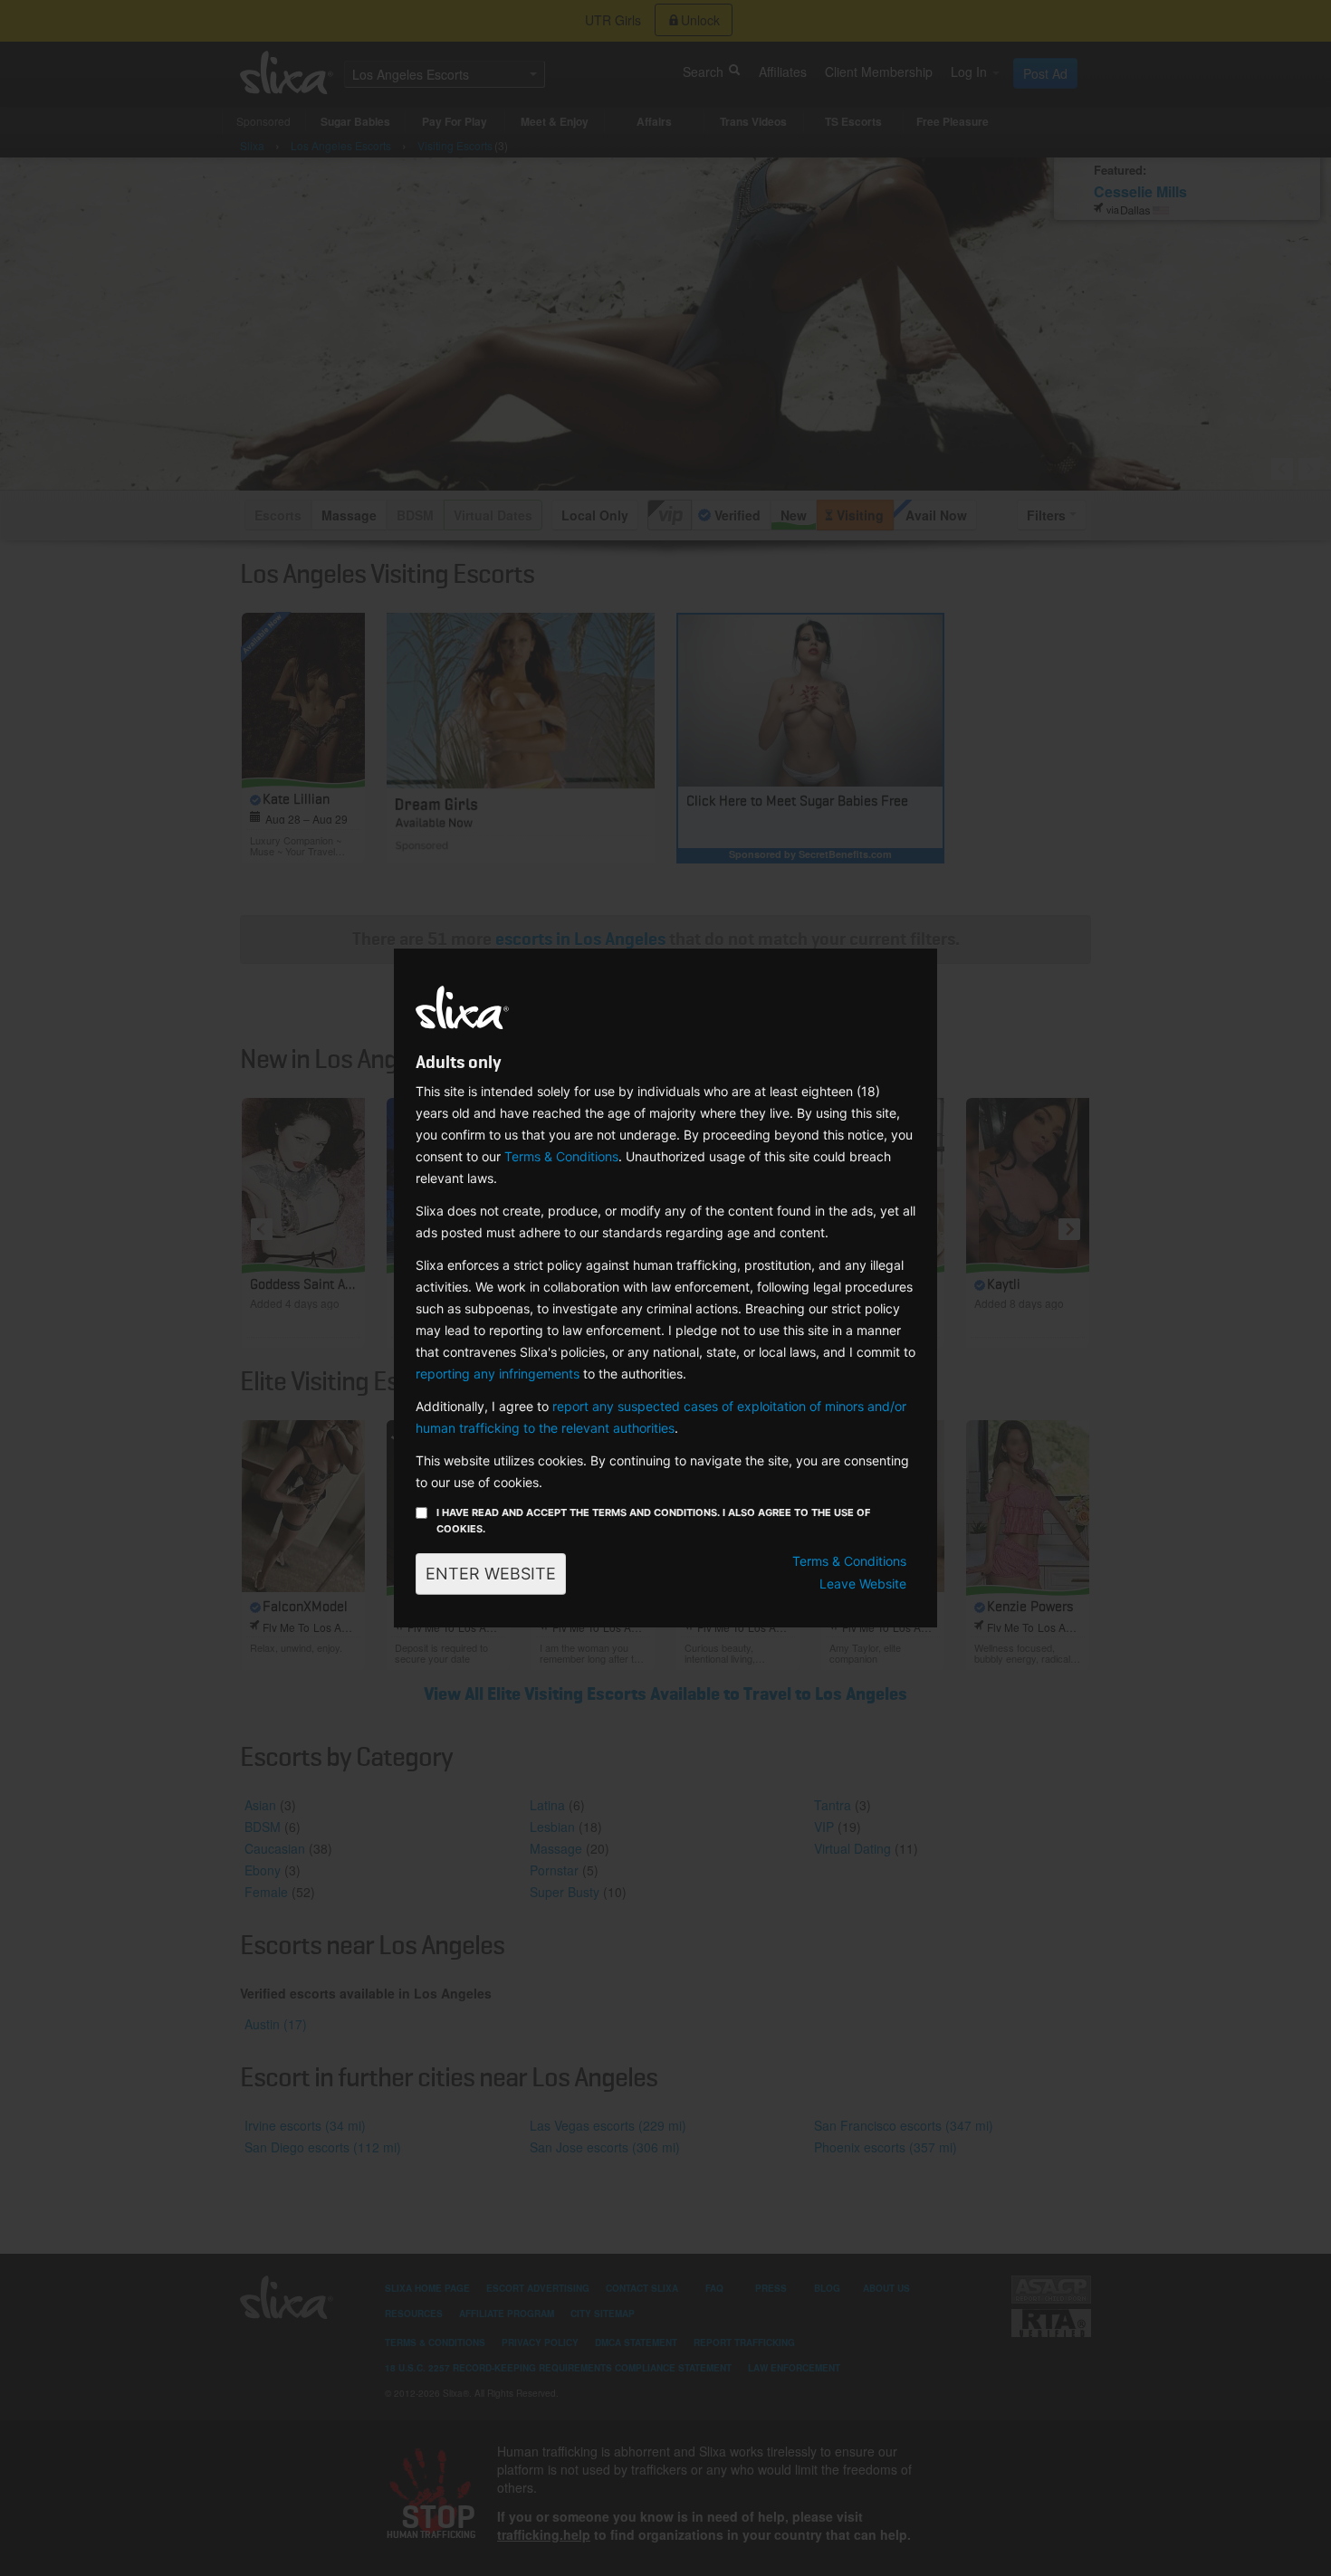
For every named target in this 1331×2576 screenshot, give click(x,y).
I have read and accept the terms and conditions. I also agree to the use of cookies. (653, 1521)
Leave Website (863, 1584)
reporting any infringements (498, 1374)
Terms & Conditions (561, 1156)
